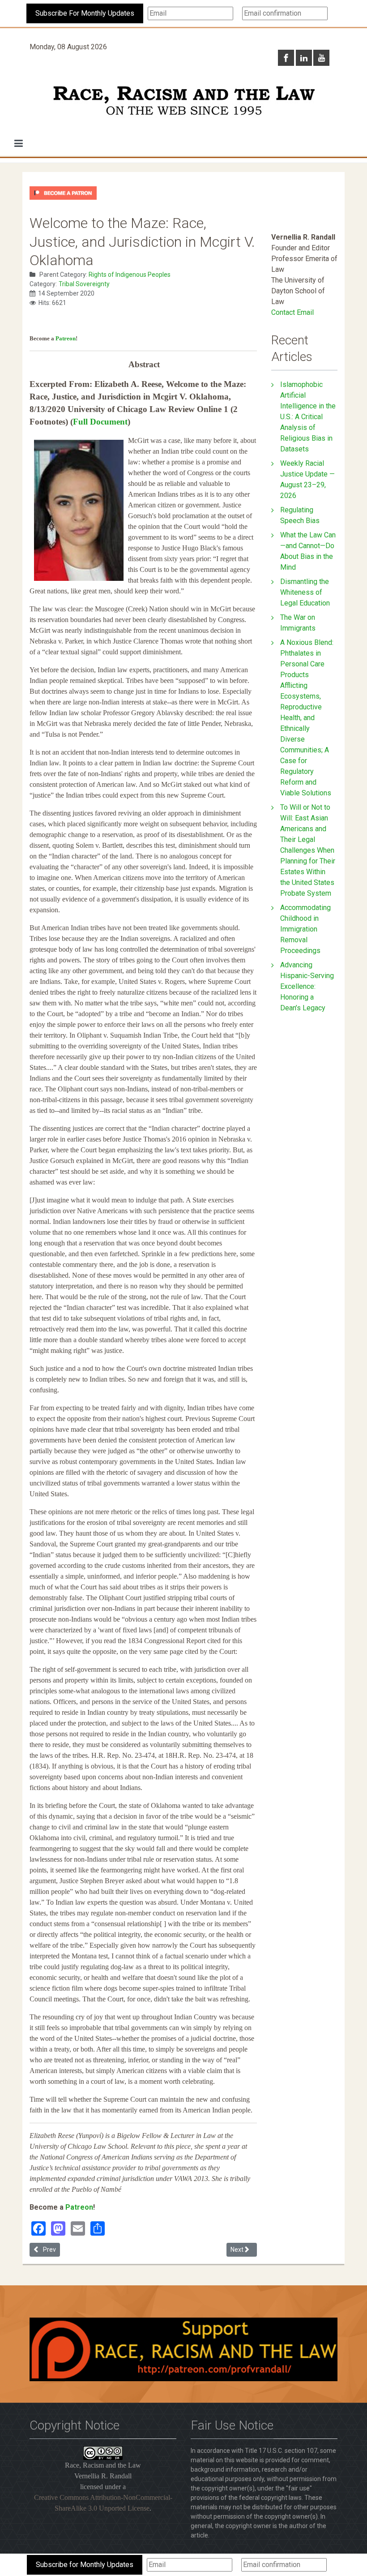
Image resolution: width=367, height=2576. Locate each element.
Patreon (66, 338)
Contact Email (292, 312)
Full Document (100, 422)
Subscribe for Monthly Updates (85, 2565)
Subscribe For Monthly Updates (85, 13)
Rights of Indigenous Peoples (130, 275)
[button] (19, 143)
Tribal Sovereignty (84, 284)
